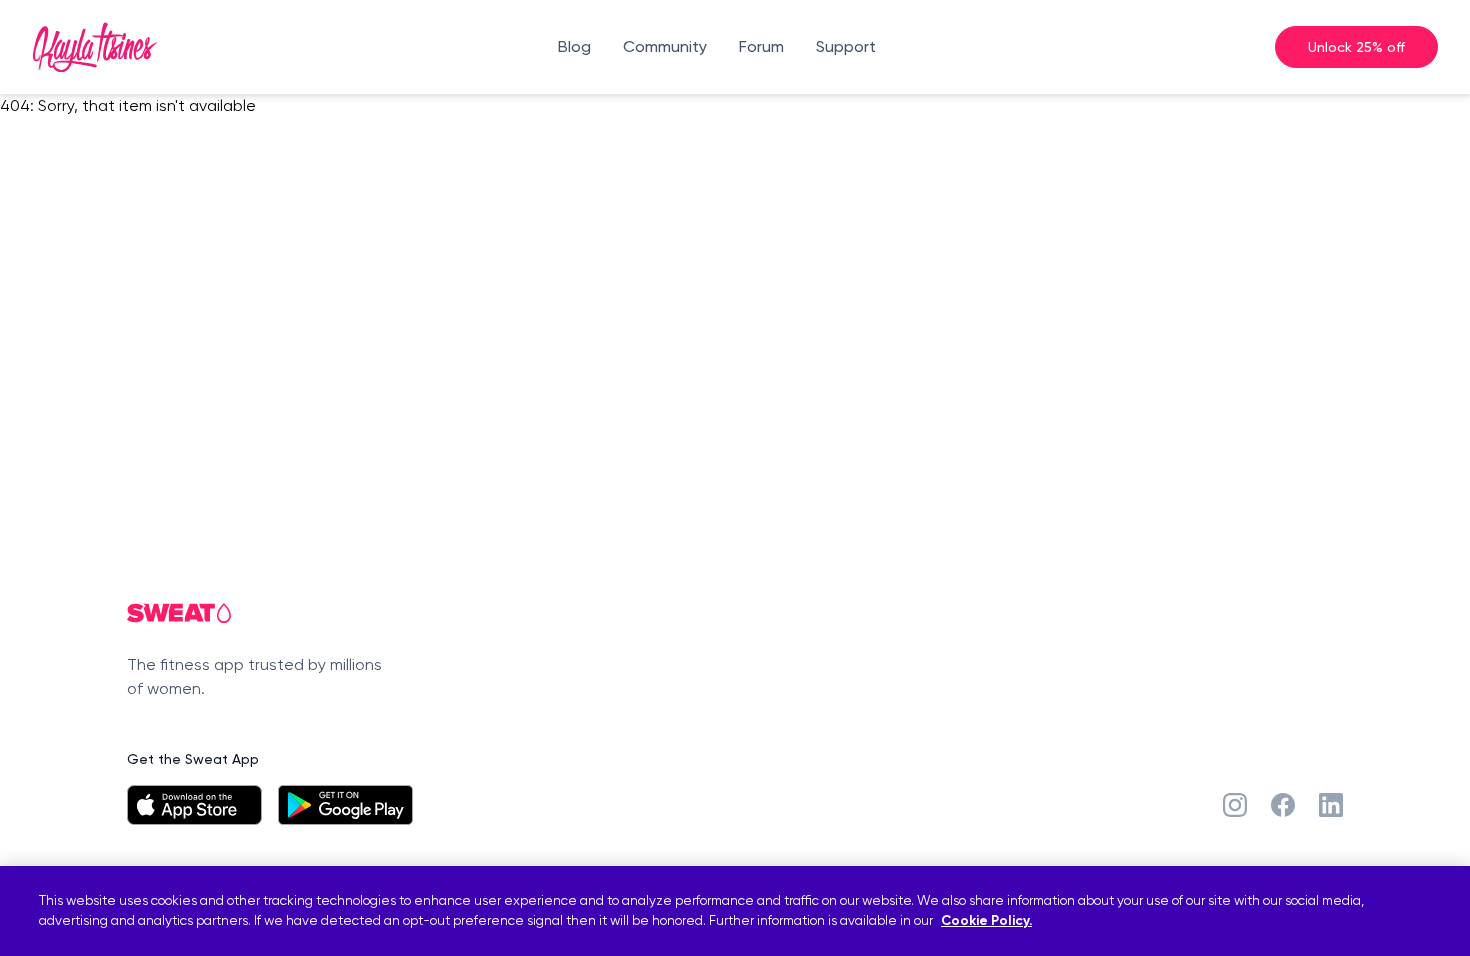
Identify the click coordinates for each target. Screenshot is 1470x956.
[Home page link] (95, 47)
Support (846, 46)
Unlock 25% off (1356, 46)
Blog (574, 46)
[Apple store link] (194, 805)
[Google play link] (345, 805)
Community (665, 46)
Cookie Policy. (986, 921)
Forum (761, 46)
